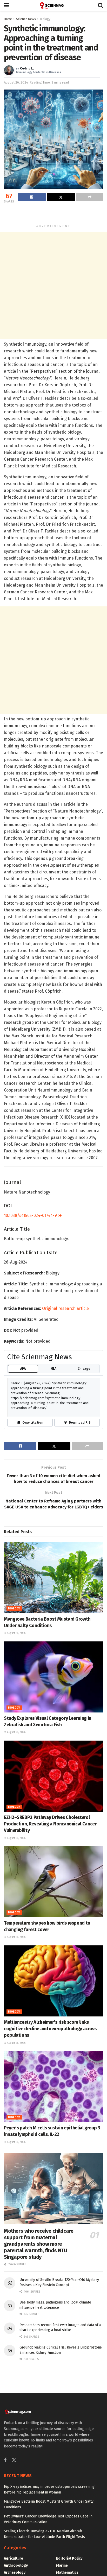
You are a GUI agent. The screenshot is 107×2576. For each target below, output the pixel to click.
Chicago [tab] (84, 1369)
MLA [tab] (53, 1369)
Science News (26, 19)
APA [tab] (23, 1369)
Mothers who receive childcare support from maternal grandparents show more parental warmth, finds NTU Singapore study (39, 2244)
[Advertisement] (53, 214)
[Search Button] (101, 5)
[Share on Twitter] (61, 197)
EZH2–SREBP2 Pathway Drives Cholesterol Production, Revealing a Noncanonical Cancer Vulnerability (50, 1824)
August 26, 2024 (16, 82)
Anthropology (16, 2565)
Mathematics (67, 2572)
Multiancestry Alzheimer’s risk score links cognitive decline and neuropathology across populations (50, 2029)
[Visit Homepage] (53, 5)
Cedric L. (27, 68)
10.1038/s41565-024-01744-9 (31, 1216)
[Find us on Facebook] (5, 2460)
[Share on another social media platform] (90, 197)
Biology (45, 19)
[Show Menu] (6, 5)
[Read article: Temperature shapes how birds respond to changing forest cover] (53, 1882)
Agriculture (14, 2558)
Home (8, 19)
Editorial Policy (69, 2558)
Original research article (65, 1308)
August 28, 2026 (16, 1633)
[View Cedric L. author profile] (9, 70)
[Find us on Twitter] (14, 2460)
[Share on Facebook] (32, 197)
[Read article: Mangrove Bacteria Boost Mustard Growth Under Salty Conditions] (53, 1578)
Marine (62, 2565)
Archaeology (15, 2572)
